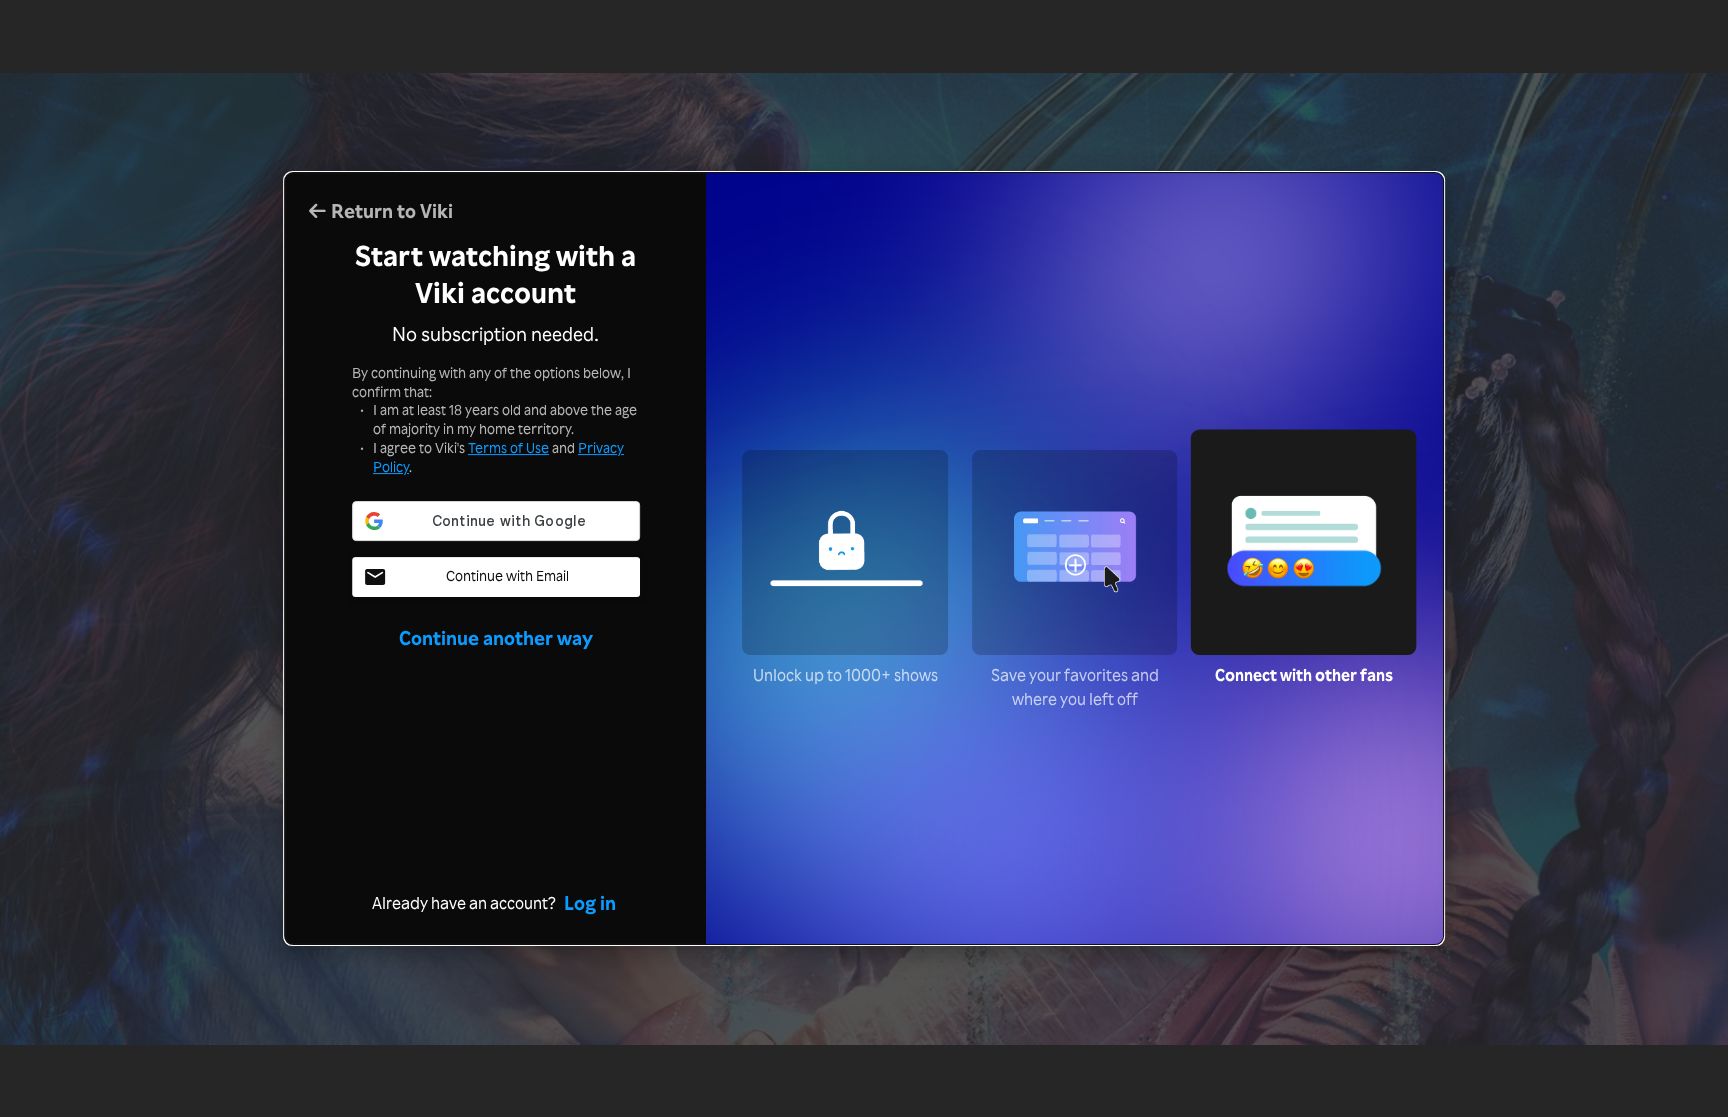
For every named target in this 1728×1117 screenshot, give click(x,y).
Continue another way (496, 638)
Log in (590, 903)
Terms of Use (508, 447)
